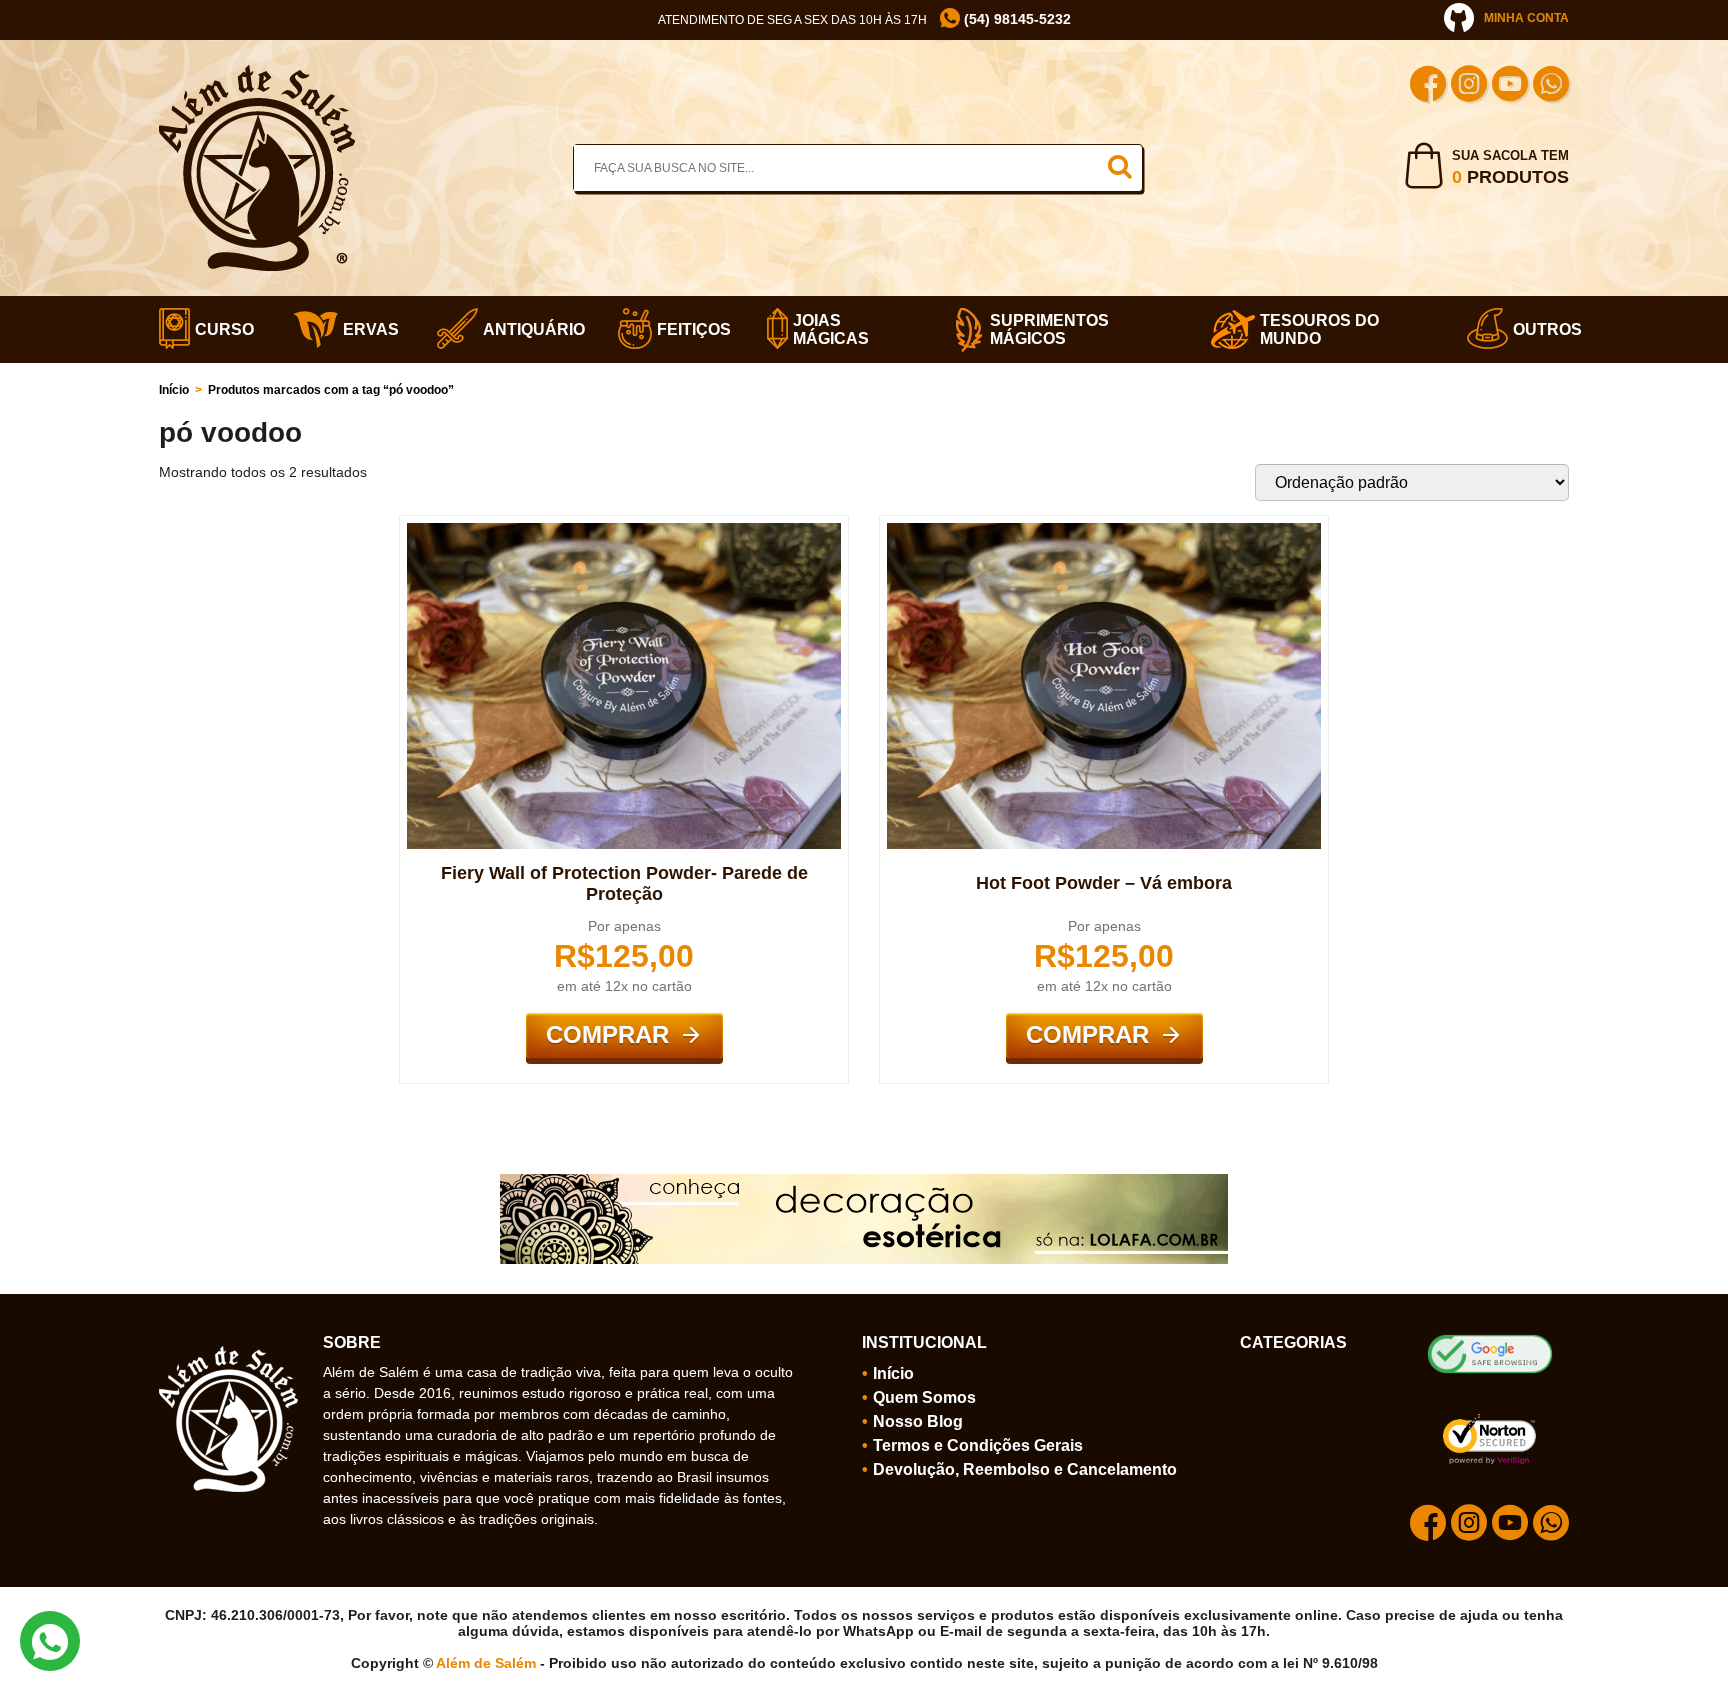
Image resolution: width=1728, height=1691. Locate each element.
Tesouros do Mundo (1319, 329)
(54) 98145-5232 (1015, 19)
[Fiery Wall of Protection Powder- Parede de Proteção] (624, 531)
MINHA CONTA (1526, 18)
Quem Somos (924, 1397)
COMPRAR (607, 1034)
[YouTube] (1510, 86)
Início (174, 390)
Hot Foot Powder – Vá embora (1104, 883)
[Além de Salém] (257, 73)
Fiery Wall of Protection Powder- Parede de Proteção (624, 883)
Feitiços (687, 329)
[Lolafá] (864, 1182)
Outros (1541, 329)
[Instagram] (1469, 86)
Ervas (365, 329)
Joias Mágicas (831, 329)
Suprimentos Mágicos (1049, 329)
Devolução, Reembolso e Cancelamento (1025, 1469)
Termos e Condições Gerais (978, 1445)
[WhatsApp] (1551, 86)
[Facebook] (1428, 86)
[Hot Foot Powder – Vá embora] (1104, 531)
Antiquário (525, 329)
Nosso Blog (918, 1421)
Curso (219, 329)
